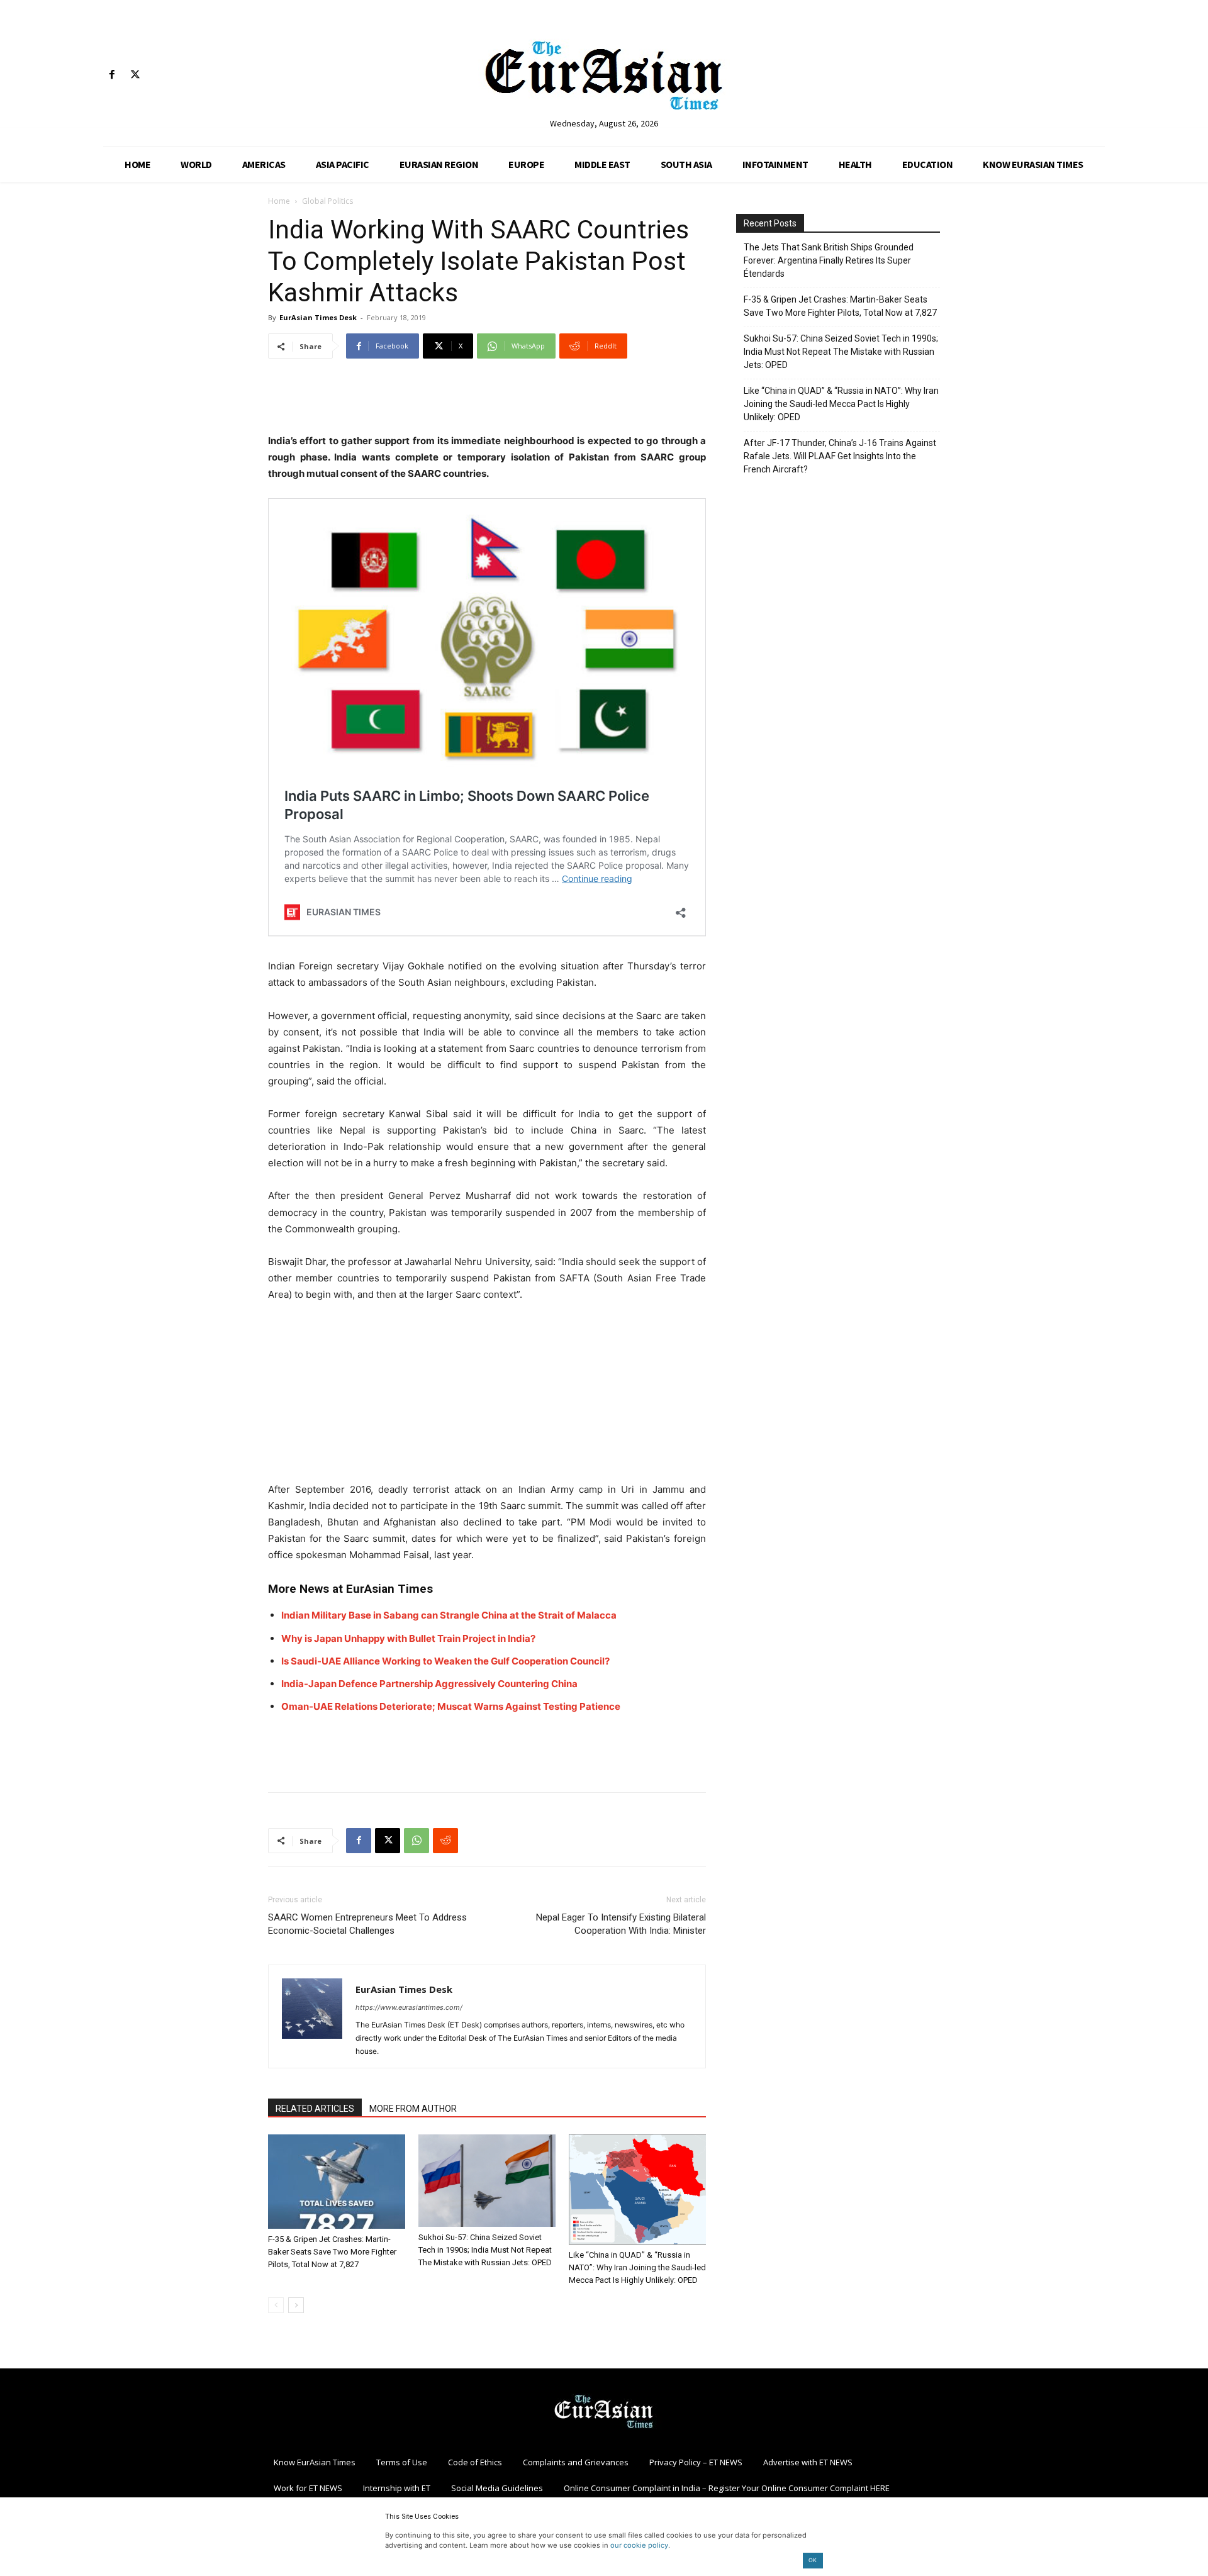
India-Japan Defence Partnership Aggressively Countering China (429, 1684)
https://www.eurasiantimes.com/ (409, 2007)
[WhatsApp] (417, 1841)
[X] (135, 75)
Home (279, 201)
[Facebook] (112, 75)
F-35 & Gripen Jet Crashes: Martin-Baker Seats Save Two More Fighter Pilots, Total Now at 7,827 (332, 2252)
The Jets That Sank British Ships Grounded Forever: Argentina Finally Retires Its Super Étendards (829, 260)
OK (813, 2560)
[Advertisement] (487, 401)
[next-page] (296, 2305)
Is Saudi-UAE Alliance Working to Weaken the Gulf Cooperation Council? (445, 1661)
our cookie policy (639, 2545)
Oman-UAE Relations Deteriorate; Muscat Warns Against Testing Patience (451, 1706)
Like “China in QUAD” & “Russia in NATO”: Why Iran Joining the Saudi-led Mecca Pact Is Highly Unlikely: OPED (637, 2267)
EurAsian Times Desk (318, 317)
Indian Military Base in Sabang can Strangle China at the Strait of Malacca (449, 1615)
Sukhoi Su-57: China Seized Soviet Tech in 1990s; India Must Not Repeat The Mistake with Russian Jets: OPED (485, 2250)
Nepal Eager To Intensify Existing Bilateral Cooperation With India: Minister (621, 1924)
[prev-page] (276, 2305)
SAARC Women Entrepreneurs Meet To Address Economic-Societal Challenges (367, 1924)
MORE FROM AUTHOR (413, 2109)
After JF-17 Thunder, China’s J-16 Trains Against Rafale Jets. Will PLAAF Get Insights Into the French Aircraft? (840, 456)
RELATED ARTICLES (315, 2109)
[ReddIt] (445, 1841)
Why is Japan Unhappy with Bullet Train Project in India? (408, 1638)
